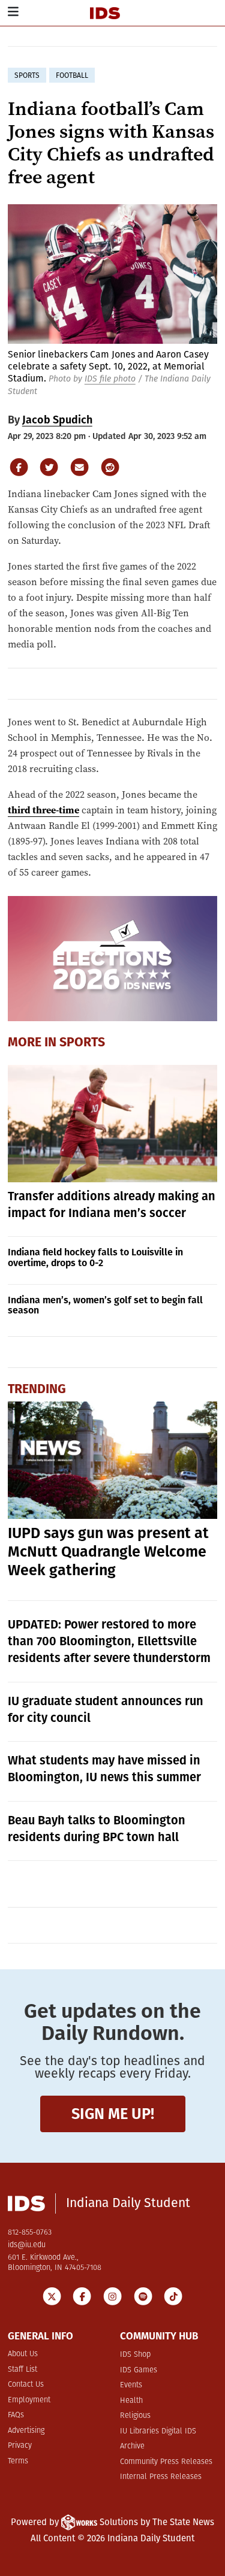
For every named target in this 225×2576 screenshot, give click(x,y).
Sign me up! (113, 2114)
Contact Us (26, 2385)
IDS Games (139, 2370)
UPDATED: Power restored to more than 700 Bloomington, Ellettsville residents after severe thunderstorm (109, 1641)
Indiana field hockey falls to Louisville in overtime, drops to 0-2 (95, 1257)
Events (131, 2385)
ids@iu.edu (27, 2245)
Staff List (22, 2370)
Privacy (20, 2446)
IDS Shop (135, 2355)
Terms (18, 2461)
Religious (135, 2416)
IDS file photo (110, 379)
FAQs (16, 2415)
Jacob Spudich (57, 420)
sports (27, 75)
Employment (29, 2400)
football (72, 75)
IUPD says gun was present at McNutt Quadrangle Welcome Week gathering (108, 1552)
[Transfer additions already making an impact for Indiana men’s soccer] (113, 1124)
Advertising (26, 2431)
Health (131, 2401)
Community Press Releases (166, 2462)
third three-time (43, 810)
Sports (82, 1043)
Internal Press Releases (161, 2477)
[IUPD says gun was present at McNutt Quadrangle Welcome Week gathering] (113, 1460)
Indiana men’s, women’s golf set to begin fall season (105, 1305)
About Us (23, 2354)
